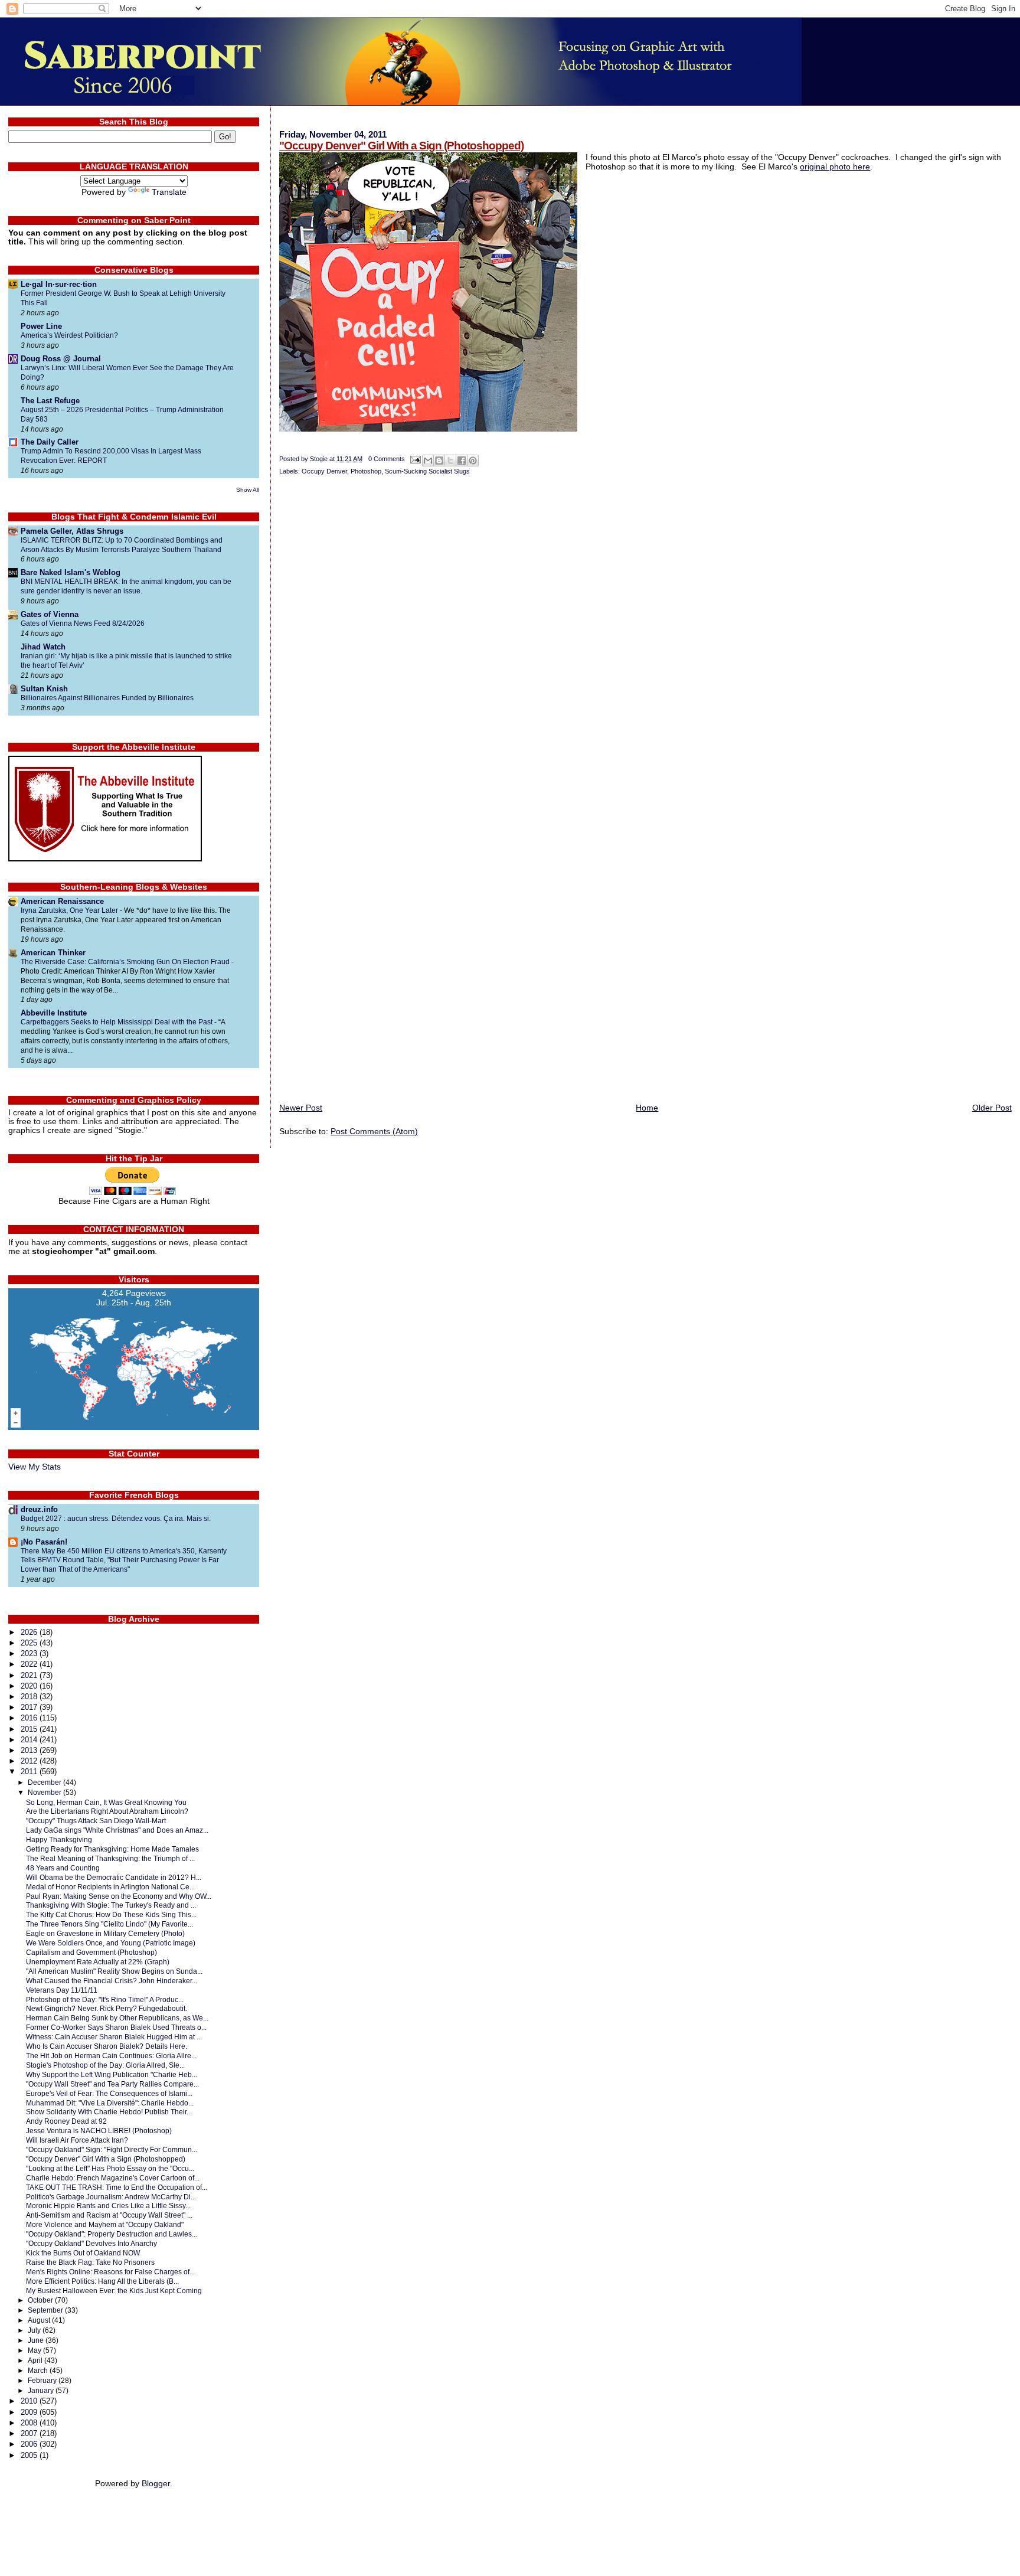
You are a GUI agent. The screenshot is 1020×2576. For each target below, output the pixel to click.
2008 (30, 2423)
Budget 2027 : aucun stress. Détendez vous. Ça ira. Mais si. (116, 1519)
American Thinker (53, 953)
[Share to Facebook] (462, 461)
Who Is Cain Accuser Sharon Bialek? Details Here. (107, 2046)
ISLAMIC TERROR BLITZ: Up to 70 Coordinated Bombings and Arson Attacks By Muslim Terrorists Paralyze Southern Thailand (122, 545)
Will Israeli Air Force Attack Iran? (77, 2140)
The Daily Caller (50, 442)
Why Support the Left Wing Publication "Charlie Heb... (112, 2074)
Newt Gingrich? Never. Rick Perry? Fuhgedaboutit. (107, 2008)
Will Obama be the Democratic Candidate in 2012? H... (114, 1877)
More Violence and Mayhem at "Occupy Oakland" (105, 2224)
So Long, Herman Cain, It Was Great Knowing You (106, 1802)
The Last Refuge (50, 401)
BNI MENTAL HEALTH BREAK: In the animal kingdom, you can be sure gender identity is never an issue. (126, 586)
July (35, 2330)
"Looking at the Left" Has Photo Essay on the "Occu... (110, 2168)
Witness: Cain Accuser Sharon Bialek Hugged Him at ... (114, 2037)
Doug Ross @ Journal (61, 359)
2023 (30, 1653)
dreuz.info (39, 1509)
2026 (30, 1632)
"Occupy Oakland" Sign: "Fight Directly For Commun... (112, 2149)
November (45, 1793)
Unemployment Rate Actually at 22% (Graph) (98, 1962)
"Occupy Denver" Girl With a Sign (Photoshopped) (401, 146)
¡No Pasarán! (44, 1542)
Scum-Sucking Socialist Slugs (427, 471)
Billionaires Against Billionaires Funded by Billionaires (107, 698)
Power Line (41, 326)
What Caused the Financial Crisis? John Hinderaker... (112, 1981)
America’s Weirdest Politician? (69, 335)
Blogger (156, 2484)
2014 (30, 1740)
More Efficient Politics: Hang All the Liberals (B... (102, 2281)
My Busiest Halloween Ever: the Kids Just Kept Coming (114, 2291)
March (39, 2371)
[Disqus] (645, 640)
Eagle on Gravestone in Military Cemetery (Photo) (105, 1933)
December (45, 1782)
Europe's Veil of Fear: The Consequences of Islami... (109, 2093)
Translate (169, 192)
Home (647, 1108)
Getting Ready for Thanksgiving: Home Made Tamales (112, 1849)
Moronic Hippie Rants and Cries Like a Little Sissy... (108, 2206)
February (43, 2381)
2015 (30, 1729)
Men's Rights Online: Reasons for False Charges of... (110, 2272)
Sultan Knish (44, 689)
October (41, 2300)
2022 (30, 1664)
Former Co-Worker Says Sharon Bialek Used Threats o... (116, 2027)
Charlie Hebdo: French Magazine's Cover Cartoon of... (113, 2178)
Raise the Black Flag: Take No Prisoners (90, 2262)
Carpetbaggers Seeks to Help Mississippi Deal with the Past (117, 1022)
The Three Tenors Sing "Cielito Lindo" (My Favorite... (109, 1924)
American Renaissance (62, 901)
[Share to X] (450, 461)
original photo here (835, 166)
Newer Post (301, 1108)
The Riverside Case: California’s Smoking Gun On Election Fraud (126, 962)
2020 (30, 1686)
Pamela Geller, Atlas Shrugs (72, 531)
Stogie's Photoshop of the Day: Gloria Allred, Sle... (105, 2065)
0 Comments (387, 459)
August (40, 2320)
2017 (30, 1707)
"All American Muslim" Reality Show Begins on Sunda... (114, 1971)
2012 (30, 1761)
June (37, 2340)
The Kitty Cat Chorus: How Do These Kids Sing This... (111, 1914)
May (35, 2350)
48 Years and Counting (63, 1868)
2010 (30, 2401)
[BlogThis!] (439, 461)
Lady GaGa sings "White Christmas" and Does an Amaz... (117, 1830)
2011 (30, 1772)
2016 (30, 1718)
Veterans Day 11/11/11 (62, 1990)
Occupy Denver (324, 471)
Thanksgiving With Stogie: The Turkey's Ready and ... (111, 1905)
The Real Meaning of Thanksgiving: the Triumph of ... (110, 1858)
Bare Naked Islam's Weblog (71, 572)
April (36, 2360)
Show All (248, 490)
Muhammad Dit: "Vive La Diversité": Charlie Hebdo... (110, 2103)
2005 (30, 2455)
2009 (30, 2412)
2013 (30, 1750)
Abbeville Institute (54, 1013)
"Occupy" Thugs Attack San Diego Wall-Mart (96, 1821)
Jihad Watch (43, 647)
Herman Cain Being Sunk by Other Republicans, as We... (117, 2018)
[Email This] (428, 461)
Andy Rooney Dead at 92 (66, 2121)
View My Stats (35, 1467)
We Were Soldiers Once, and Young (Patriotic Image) (111, 1943)
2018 (30, 1697)
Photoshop (366, 471)
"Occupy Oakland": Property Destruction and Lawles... (112, 2234)
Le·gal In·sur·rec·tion (59, 284)
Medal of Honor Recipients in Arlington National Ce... (110, 1887)
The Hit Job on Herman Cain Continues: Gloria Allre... (111, 2056)
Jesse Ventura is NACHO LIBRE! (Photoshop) (99, 2131)
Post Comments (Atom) (374, 1131)
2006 (30, 2444)
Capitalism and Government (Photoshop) (91, 1952)
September (46, 2310)
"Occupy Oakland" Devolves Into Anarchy (91, 2243)
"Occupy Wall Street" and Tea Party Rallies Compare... (112, 2084)
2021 (30, 1675)
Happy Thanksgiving (59, 1839)
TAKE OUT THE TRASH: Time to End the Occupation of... (117, 2187)
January (42, 2391)
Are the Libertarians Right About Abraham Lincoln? (107, 1811)
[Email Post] (415, 459)
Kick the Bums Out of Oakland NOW (83, 2253)
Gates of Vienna (50, 614)
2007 (30, 2433)
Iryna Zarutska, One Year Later (70, 910)
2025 (30, 1643)
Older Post (992, 1108)
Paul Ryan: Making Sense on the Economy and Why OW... (119, 1896)
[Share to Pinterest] (473, 461)
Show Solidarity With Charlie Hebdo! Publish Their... (109, 2112)
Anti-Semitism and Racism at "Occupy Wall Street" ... (109, 2215)
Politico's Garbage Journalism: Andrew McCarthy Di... (111, 2197)
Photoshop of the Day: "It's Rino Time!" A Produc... (105, 1999)
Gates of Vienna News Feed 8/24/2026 (83, 623)
